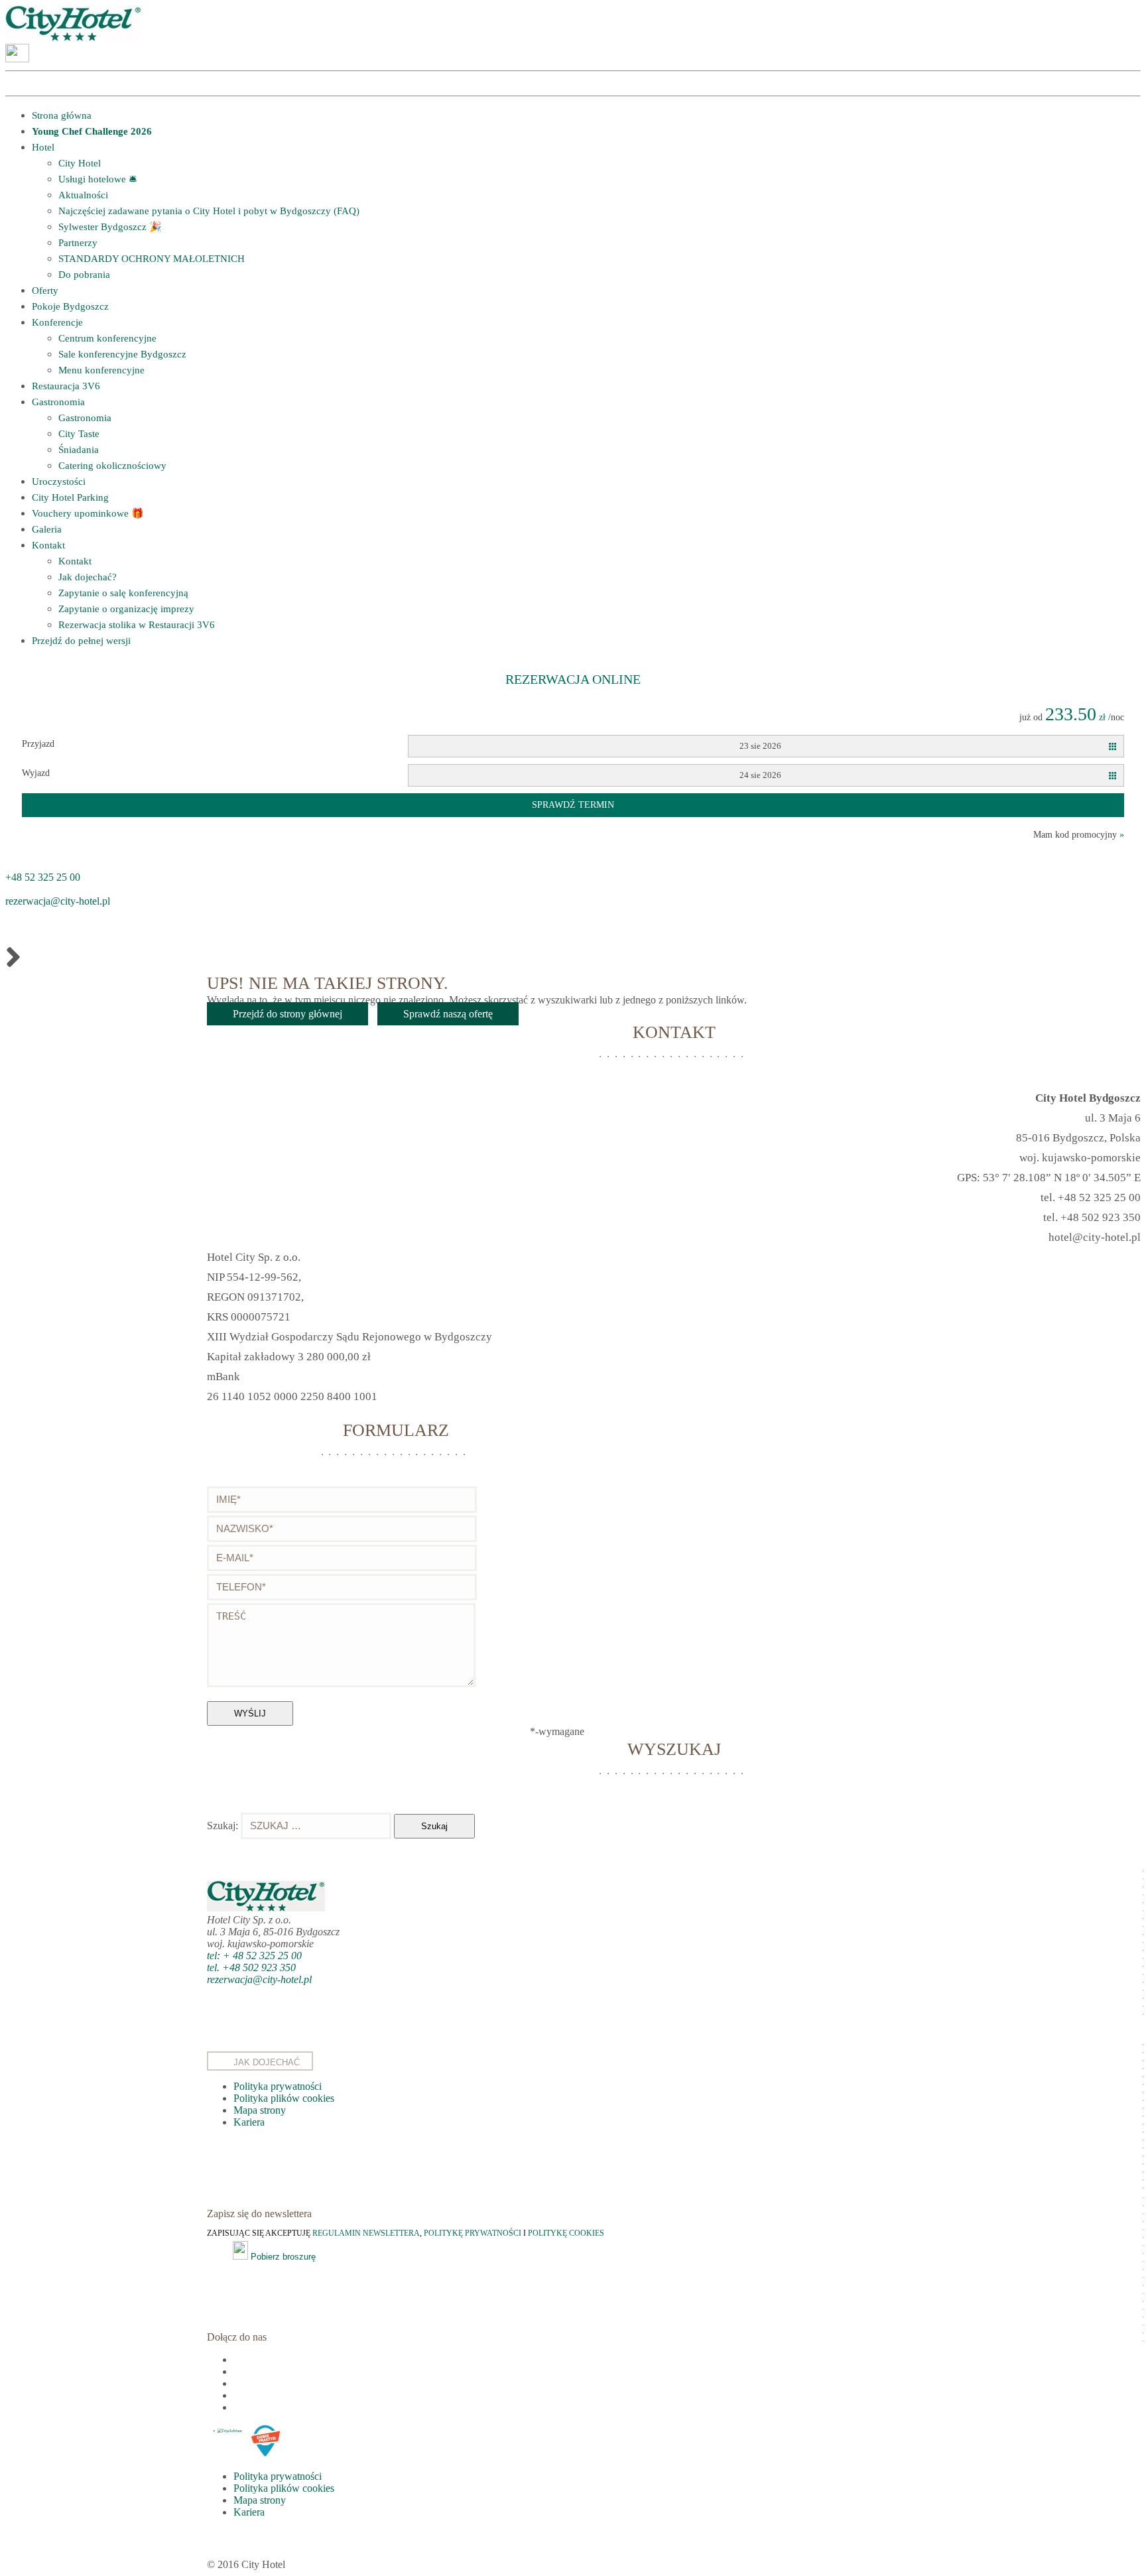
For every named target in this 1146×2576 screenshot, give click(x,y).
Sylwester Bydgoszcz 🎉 (110, 227)
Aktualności (83, 195)
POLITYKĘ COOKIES (566, 2233)
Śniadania (79, 450)
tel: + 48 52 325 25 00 (254, 1956)
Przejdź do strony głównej (287, 1014)
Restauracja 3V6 (66, 386)
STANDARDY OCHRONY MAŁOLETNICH (152, 259)
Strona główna (62, 115)
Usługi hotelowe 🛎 (97, 179)
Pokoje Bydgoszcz (70, 306)
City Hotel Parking (70, 497)
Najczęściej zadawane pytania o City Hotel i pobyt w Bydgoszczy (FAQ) (209, 211)
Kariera (249, 2122)
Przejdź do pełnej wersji (81, 641)
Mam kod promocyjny (1079, 835)
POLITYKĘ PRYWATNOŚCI (474, 2233)
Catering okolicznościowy (112, 466)
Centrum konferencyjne (107, 338)
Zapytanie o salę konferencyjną (123, 593)
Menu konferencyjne (101, 370)
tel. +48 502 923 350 (251, 1967)
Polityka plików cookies (284, 2098)
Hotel (43, 147)
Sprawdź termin (573, 805)
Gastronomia (58, 402)
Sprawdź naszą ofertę (448, 1014)
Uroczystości (59, 482)
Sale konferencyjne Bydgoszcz (122, 354)
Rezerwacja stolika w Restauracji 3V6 (137, 625)
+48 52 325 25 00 (43, 877)
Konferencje (57, 322)
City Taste (79, 434)
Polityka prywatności (278, 2086)
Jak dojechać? (88, 577)
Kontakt (48, 545)
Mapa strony (260, 2110)
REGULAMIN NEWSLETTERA (366, 2233)
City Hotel (80, 163)
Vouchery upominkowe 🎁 (88, 513)
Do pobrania (84, 275)
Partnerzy (78, 243)
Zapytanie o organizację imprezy (126, 609)
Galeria (47, 529)
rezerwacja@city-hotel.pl (58, 901)
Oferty (45, 290)
